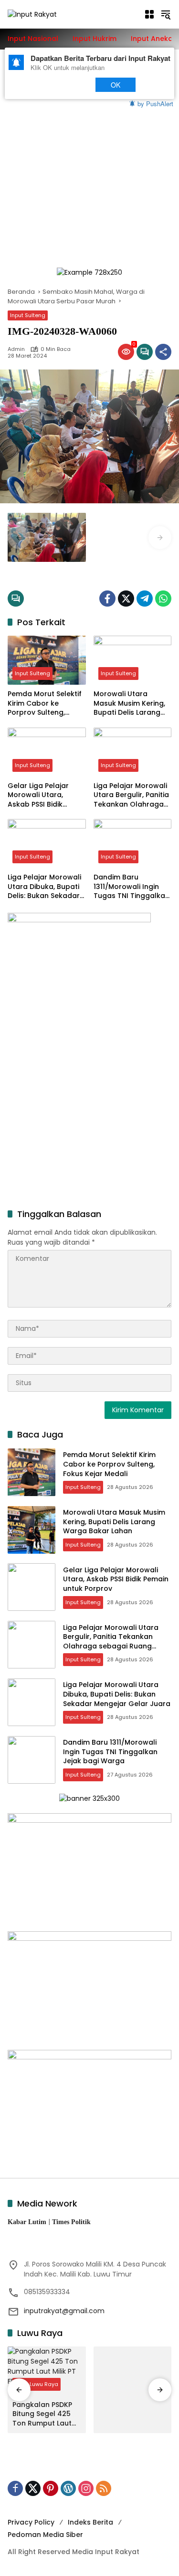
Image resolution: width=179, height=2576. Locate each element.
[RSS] (104, 2488)
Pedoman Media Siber (45, 2535)
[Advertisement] (89, 164)
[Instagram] (86, 2488)
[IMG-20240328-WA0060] (47, 537)
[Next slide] (160, 538)
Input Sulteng (28, 315)
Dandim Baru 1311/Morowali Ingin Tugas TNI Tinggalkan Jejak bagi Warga (132, 887)
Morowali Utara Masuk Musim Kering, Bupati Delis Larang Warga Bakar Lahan (129, 704)
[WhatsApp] (163, 599)
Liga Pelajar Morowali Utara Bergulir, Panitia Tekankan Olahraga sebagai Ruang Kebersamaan (131, 795)
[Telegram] (145, 599)
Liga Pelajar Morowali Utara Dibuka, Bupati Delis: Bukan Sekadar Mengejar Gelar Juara (46, 887)
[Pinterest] (51, 2488)
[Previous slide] (19, 538)
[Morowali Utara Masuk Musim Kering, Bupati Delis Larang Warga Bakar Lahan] (133, 660)
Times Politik (71, 2222)
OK (115, 85)
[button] (166, 14)
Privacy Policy (31, 2522)
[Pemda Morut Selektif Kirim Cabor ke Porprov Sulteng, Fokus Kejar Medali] (47, 660)
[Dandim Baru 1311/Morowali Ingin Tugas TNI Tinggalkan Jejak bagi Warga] (133, 844)
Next (68, 85)
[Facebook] (107, 599)
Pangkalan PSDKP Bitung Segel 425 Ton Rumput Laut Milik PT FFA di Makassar (42, 2414)
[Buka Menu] (149, 14)
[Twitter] (126, 599)
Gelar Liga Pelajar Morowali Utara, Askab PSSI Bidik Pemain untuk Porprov (46, 795)
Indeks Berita (90, 2522)
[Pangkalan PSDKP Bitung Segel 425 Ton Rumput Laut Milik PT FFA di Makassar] (47, 2371)
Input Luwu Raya (37, 2384)
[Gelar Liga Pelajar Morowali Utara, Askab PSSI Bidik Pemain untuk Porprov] (47, 752)
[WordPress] (68, 2488)
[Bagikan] (163, 352)
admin (16, 349)
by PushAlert (155, 103)
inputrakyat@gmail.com (64, 2311)
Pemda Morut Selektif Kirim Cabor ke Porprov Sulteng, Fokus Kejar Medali (45, 704)
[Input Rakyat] (32, 14)
